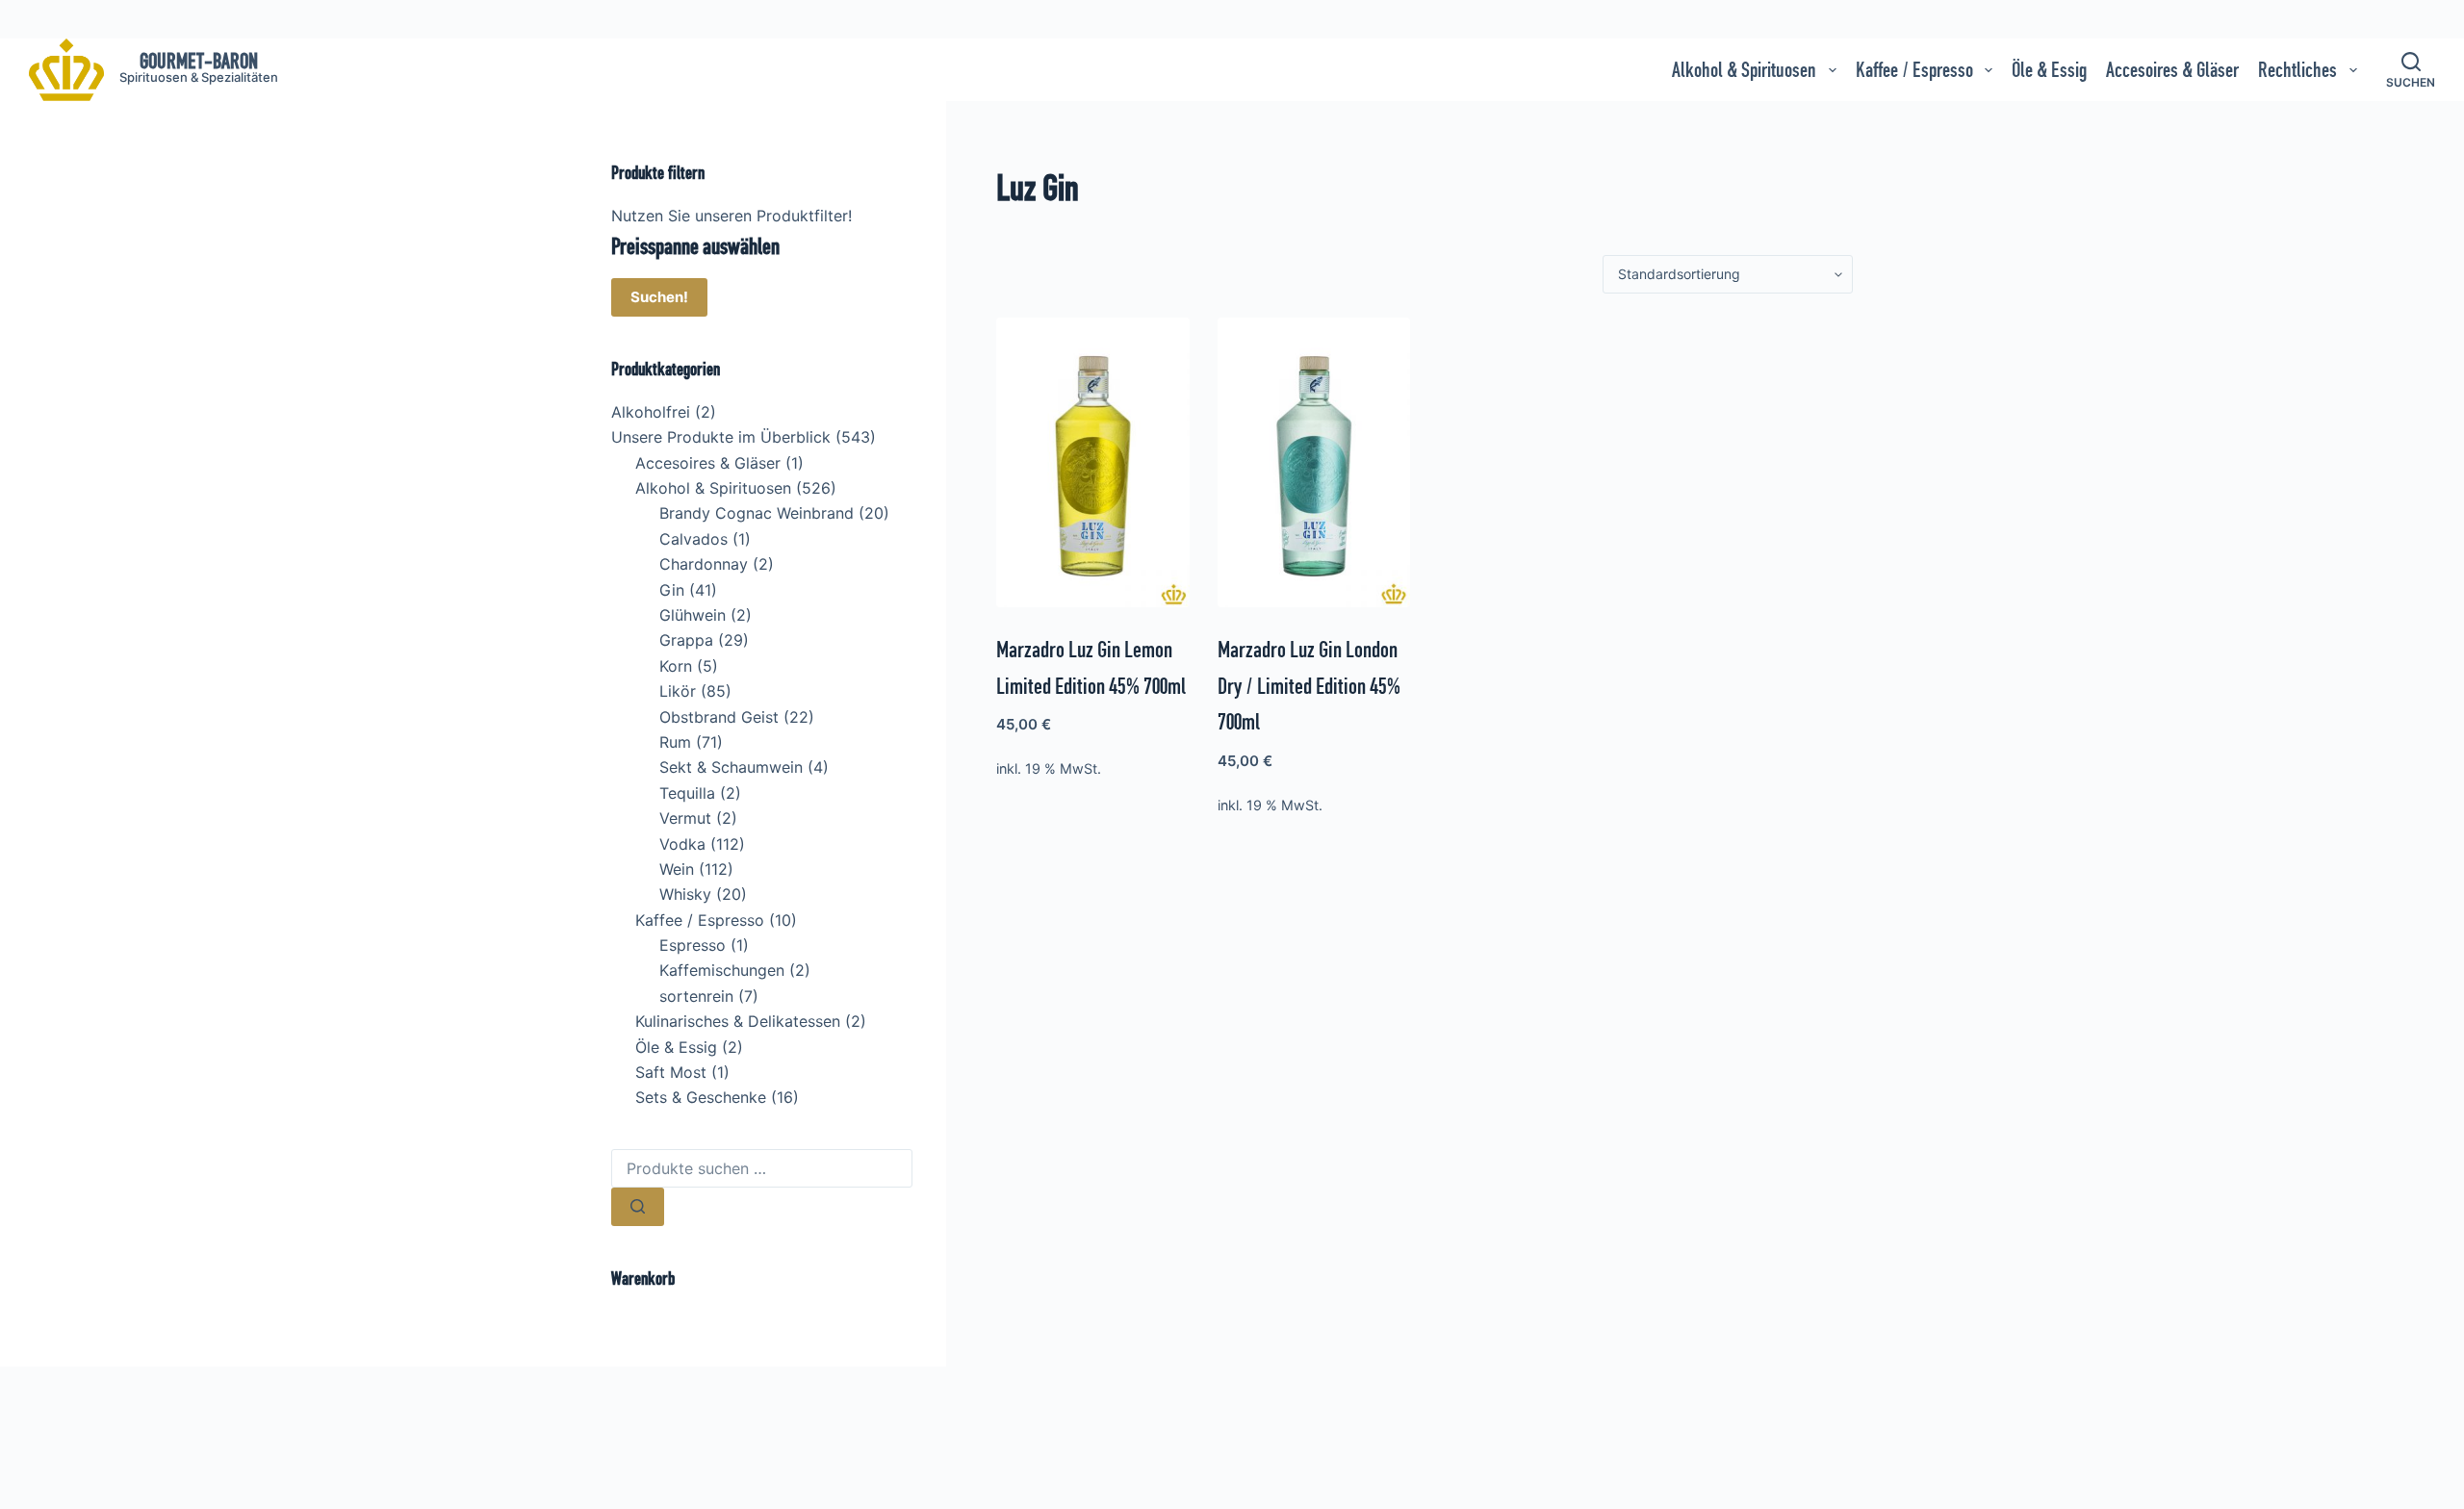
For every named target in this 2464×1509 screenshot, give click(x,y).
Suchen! (659, 297)
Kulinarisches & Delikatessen (738, 1021)
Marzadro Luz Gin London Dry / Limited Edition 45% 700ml (1309, 685)
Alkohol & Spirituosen (1744, 70)
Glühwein (693, 615)
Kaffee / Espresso (1914, 70)
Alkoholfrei (651, 412)
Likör (678, 691)
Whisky (685, 894)
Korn (676, 666)
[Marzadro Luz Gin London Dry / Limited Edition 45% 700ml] (1314, 462)
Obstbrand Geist (719, 717)
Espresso (693, 945)
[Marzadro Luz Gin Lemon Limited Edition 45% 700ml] (1093, 462)
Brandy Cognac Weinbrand (757, 513)
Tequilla (687, 793)
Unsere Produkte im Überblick (721, 437)
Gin (672, 590)
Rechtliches (2297, 70)
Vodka (682, 844)
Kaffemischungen (722, 970)
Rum (675, 742)
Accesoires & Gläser (2172, 70)
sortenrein (696, 996)
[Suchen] (638, 1207)
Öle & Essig (2049, 70)
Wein (677, 869)
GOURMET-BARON (199, 61)
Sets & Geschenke (701, 1097)
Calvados (693, 539)
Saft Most (671, 1072)
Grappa (686, 640)
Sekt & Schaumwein (731, 767)
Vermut (685, 818)
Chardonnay (704, 564)
